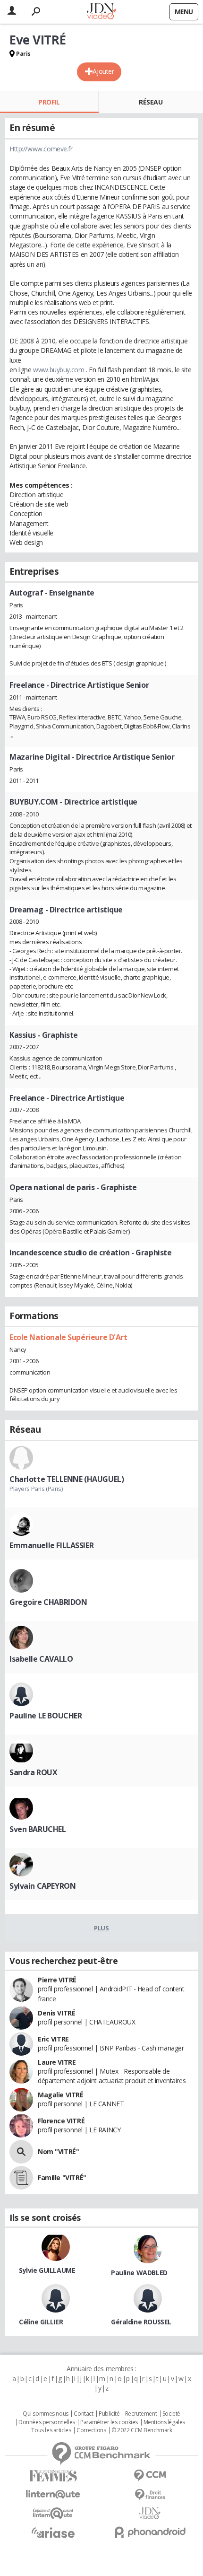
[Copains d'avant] (53, 2513)
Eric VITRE (53, 2039)
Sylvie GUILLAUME (47, 2270)
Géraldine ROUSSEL (141, 2322)
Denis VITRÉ (56, 2013)
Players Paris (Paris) (36, 1489)
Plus (101, 1928)
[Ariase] (53, 2532)
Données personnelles (47, 2422)
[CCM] (150, 2475)
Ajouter (103, 71)
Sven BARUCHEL (38, 1829)
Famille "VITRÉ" (62, 2177)
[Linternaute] (53, 2494)
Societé (171, 2414)
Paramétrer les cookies (109, 2422)
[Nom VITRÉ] (21, 2152)
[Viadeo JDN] (150, 2513)
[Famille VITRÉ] (21, 2178)
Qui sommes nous (46, 2414)
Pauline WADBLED (139, 2273)
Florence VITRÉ (61, 2121)
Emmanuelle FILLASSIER (51, 1545)
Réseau (151, 102)
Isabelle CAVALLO (41, 1659)
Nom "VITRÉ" (58, 2151)
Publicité (109, 2414)
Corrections (91, 2430)
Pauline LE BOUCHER (46, 1716)
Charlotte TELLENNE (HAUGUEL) (67, 1479)
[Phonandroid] (150, 2532)
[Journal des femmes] (53, 2476)
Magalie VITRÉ (61, 2095)
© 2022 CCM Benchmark (142, 2430)
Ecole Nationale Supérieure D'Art (68, 1337)
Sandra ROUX (33, 1772)
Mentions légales (164, 2422)
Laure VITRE (57, 2062)
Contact (83, 2414)
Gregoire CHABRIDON (48, 1602)
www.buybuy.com (59, 370)
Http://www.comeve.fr (41, 149)
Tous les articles (51, 2430)
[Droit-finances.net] (150, 2495)
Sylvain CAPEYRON (42, 1886)
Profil (49, 102)
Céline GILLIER (41, 2322)
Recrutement (141, 2414)
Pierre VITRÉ (57, 1980)
